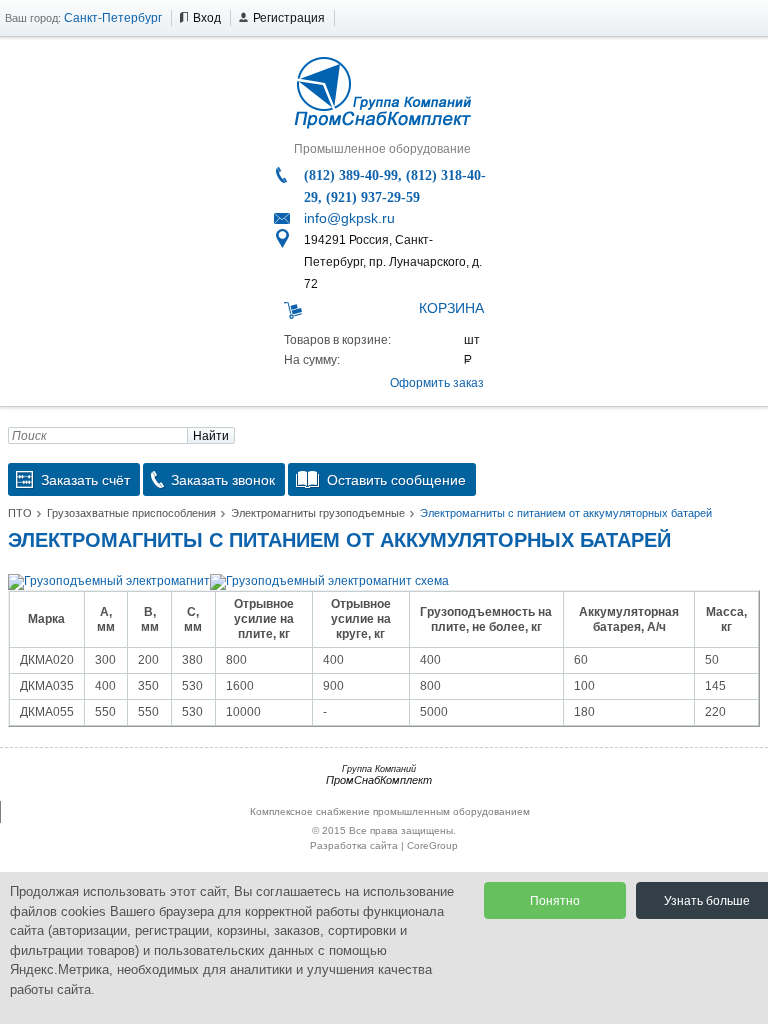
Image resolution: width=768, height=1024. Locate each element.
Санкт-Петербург (113, 18)
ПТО (20, 513)
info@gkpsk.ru (349, 218)
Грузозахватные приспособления (131, 513)
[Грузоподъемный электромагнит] (109, 581)
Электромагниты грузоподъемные (318, 513)
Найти (211, 436)
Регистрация (289, 18)
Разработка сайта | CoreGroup (384, 845)
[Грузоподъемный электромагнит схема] (329, 581)
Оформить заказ (437, 383)
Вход (207, 18)
